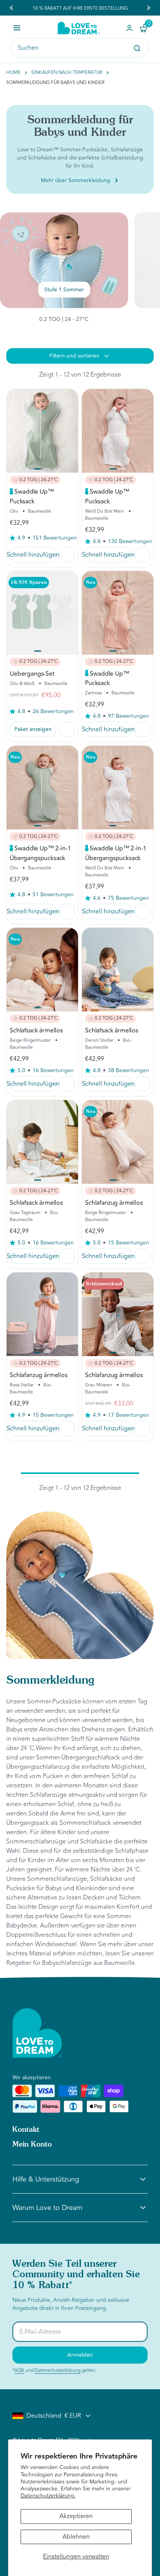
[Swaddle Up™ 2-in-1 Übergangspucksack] (42, 788)
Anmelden (80, 2355)
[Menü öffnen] (17, 28)
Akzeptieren (76, 2516)
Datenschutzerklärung (57, 2370)
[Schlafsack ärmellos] (42, 970)
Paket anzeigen (33, 729)
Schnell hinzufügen (33, 555)
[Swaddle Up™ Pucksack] (42, 431)
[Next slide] (148, 8)
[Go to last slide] (12, 8)
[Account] (129, 28)
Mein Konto (32, 2145)
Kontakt (26, 2130)
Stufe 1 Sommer (64, 290)
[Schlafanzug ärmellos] (118, 1142)
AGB (19, 2370)
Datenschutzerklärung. (48, 2496)
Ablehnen (76, 2537)
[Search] (137, 48)
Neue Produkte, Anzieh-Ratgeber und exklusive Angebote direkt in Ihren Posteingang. (71, 2304)
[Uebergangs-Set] (42, 613)
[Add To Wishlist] (67, 555)
